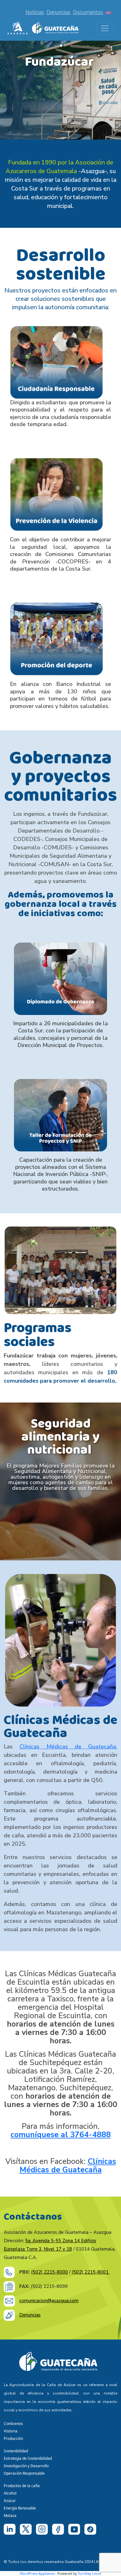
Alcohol (10, 2493)
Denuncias (58, 12)
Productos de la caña (22, 2486)
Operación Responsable (24, 2473)
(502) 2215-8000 (49, 2272)
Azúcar (10, 2501)
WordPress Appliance (37, 2573)
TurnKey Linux (90, 2573)
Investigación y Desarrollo (26, 2466)
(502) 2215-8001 (91, 2272)
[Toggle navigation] (105, 28)
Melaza (10, 2516)
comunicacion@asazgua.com (49, 2301)
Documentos (88, 12)
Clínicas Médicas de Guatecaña (68, 1747)
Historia (11, 2431)
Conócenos (13, 2424)
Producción (13, 2438)
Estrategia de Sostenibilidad (28, 2458)
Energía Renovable (20, 2508)
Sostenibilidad (16, 2451)
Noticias (35, 12)
